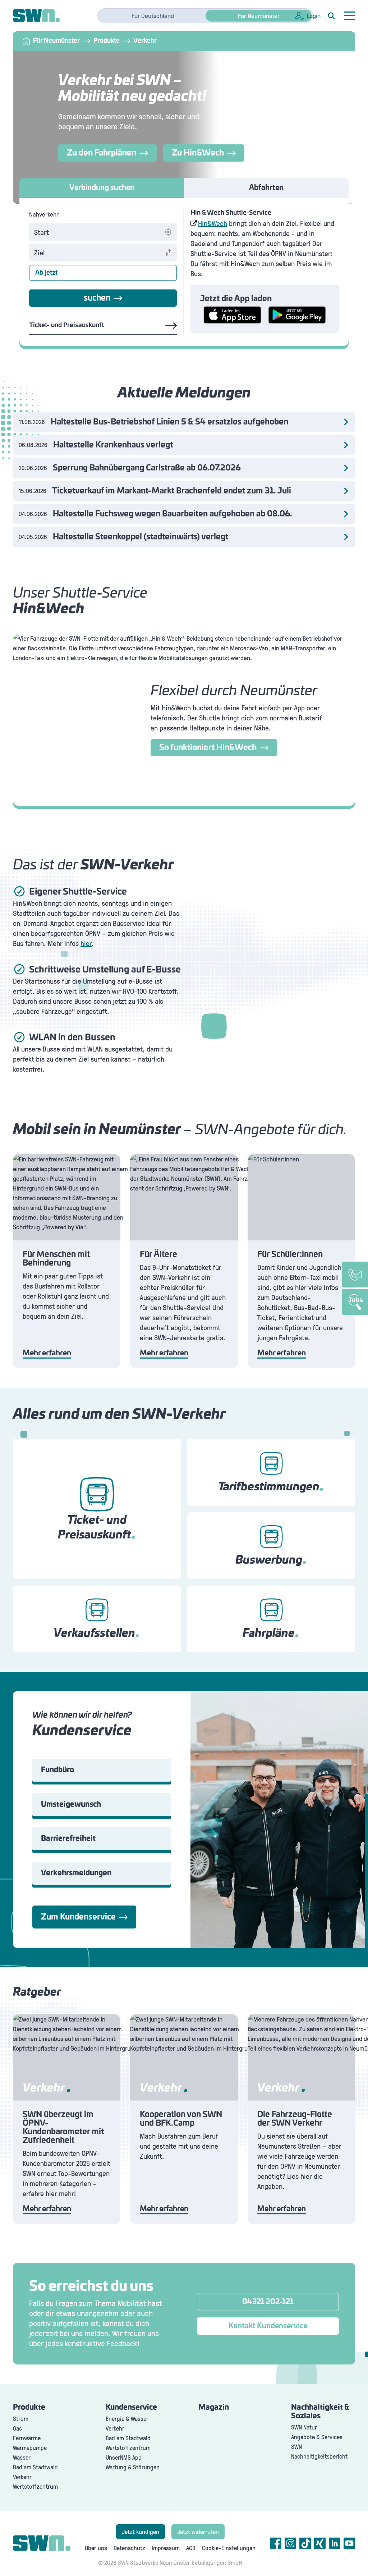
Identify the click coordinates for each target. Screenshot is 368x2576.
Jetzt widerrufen (198, 2532)
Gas (17, 2428)
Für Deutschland (153, 15)
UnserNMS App (124, 2457)
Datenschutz (129, 2548)
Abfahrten (266, 188)
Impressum (166, 2548)
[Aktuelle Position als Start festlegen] (168, 232)
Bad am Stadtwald (35, 2467)
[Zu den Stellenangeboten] (355, 1302)
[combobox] (96, 232)
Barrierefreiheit (68, 1839)
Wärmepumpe (30, 2448)
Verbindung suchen (102, 188)
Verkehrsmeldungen (76, 1873)
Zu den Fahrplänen (102, 153)
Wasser (22, 2457)
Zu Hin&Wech (198, 153)
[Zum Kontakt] (355, 1275)
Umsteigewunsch (71, 1805)
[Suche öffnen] (331, 16)
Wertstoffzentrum (35, 2486)
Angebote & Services (317, 2437)
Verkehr (22, 2477)
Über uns (96, 2548)
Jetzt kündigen (141, 2532)
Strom (21, 2419)
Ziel (39, 252)
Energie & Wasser (127, 2419)
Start (42, 232)
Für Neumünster (259, 15)
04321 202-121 (268, 2302)
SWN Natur (304, 2427)
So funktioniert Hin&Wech (208, 748)
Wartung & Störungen (133, 2467)
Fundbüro (57, 1770)
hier (86, 943)
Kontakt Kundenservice (268, 2326)
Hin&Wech (213, 223)
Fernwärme (27, 2438)
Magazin (214, 2408)
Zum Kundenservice (78, 1917)
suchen (97, 298)
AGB (191, 2548)
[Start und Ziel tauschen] (168, 252)
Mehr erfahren (47, 1353)
